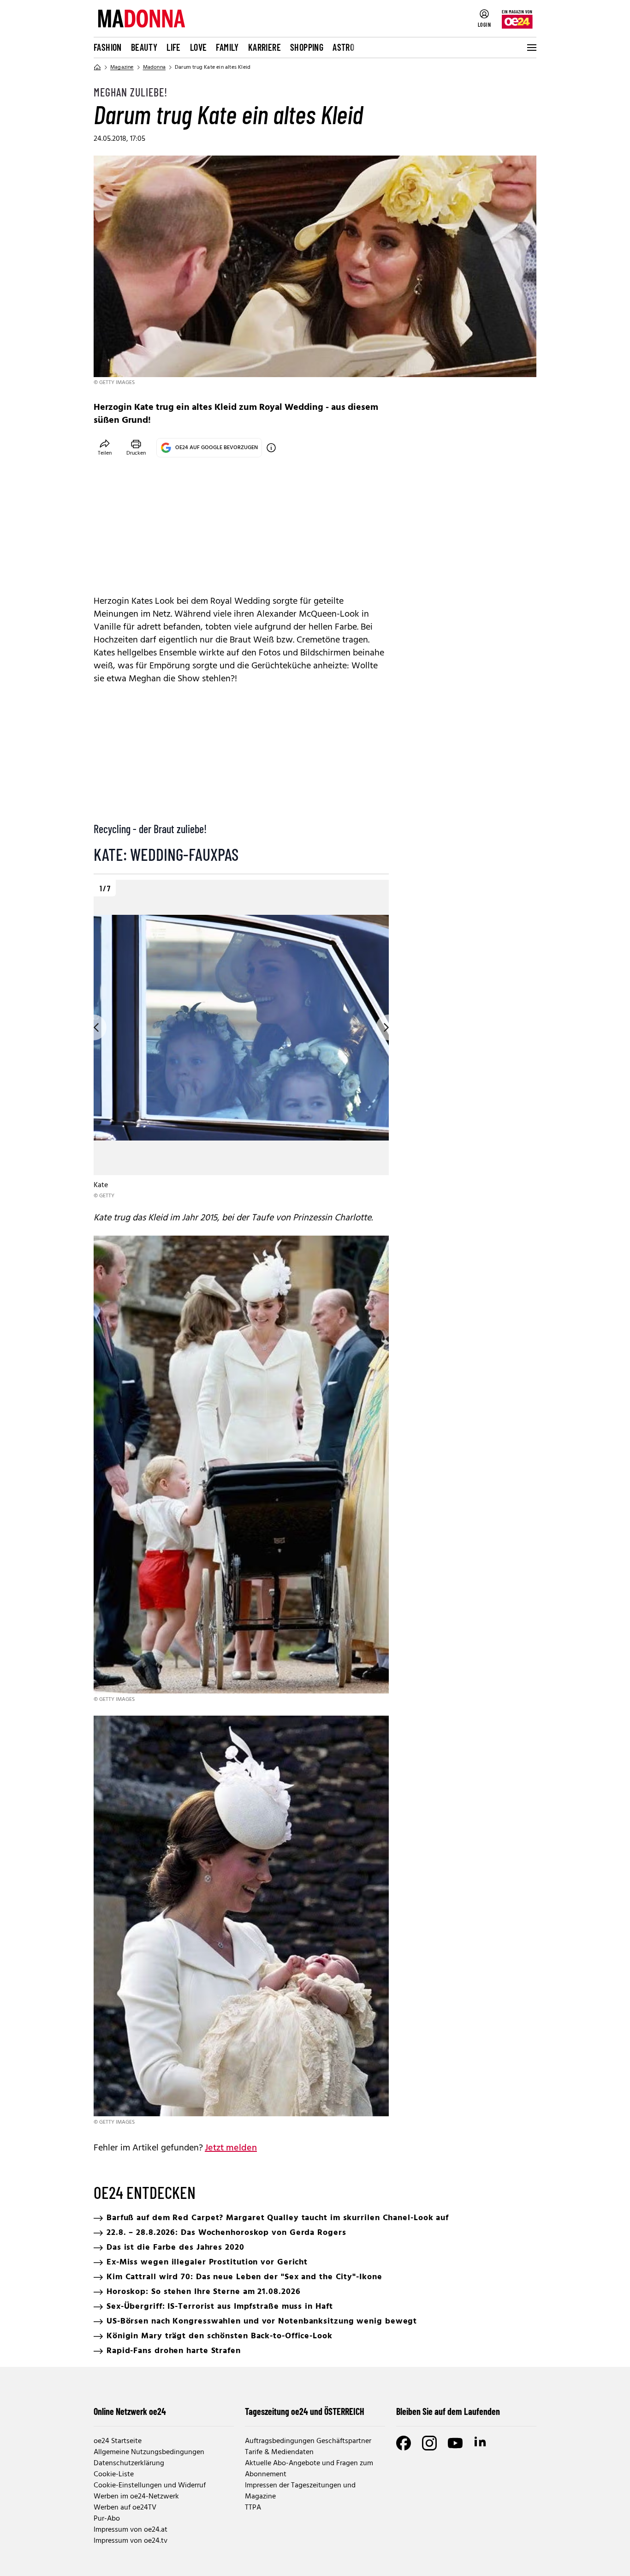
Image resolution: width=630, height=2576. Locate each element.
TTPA (253, 2508)
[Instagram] (429, 2443)
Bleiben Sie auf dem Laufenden (448, 2411)
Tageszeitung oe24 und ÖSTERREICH (305, 2411)
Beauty (144, 47)
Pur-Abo (107, 2519)
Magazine (122, 67)
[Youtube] (455, 2443)
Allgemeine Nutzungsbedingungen (149, 2452)
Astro (343, 47)
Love (199, 47)
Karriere (264, 47)
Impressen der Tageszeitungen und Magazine (300, 2491)
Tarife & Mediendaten (279, 2452)
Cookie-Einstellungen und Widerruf (150, 2486)
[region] (241, 1040)
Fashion (108, 47)
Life (174, 47)
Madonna (154, 67)
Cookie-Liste (114, 2474)
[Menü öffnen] (531, 48)
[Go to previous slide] (94, 1027)
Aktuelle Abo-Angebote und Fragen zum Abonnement (309, 2469)
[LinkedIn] (481, 2443)
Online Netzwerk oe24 (130, 2411)
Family (227, 47)
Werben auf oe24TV (125, 2508)
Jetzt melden (231, 2148)
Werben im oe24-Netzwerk (136, 2497)
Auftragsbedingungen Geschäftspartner (308, 2441)
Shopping (307, 47)
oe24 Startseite (118, 2441)
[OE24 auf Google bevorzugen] (271, 448)
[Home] (97, 67)
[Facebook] (404, 2443)
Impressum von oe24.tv (131, 2541)
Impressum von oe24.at (131, 2530)
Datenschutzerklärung (129, 2463)
